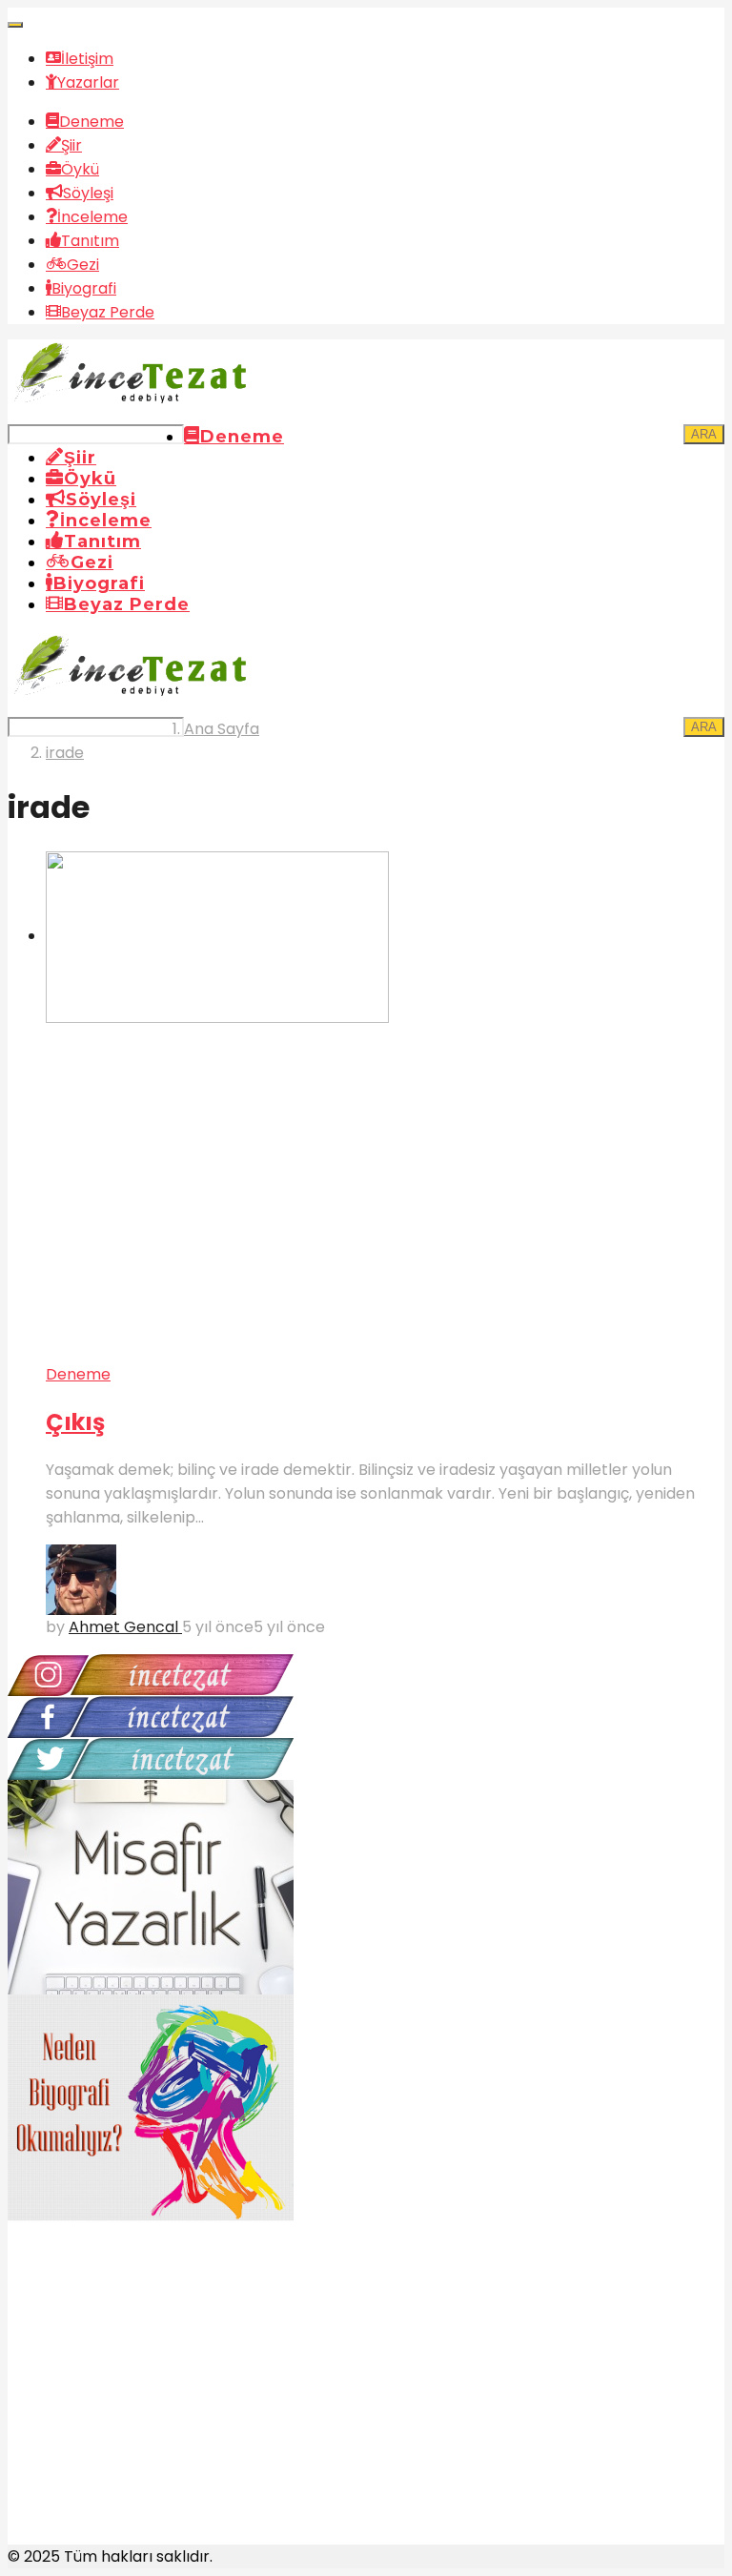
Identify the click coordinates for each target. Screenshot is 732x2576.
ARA (704, 434)
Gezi (83, 265)
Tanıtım (90, 241)
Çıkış (75, 1422)
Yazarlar (88, 82)
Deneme (91, 122)
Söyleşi (88, 193)
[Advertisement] (151, 2403)
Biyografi (84, 288)
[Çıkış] (385, 1107)
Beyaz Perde (108, 312)
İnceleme (92, 217)
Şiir (71, 145)
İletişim (87, 59)
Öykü (80, 169)
